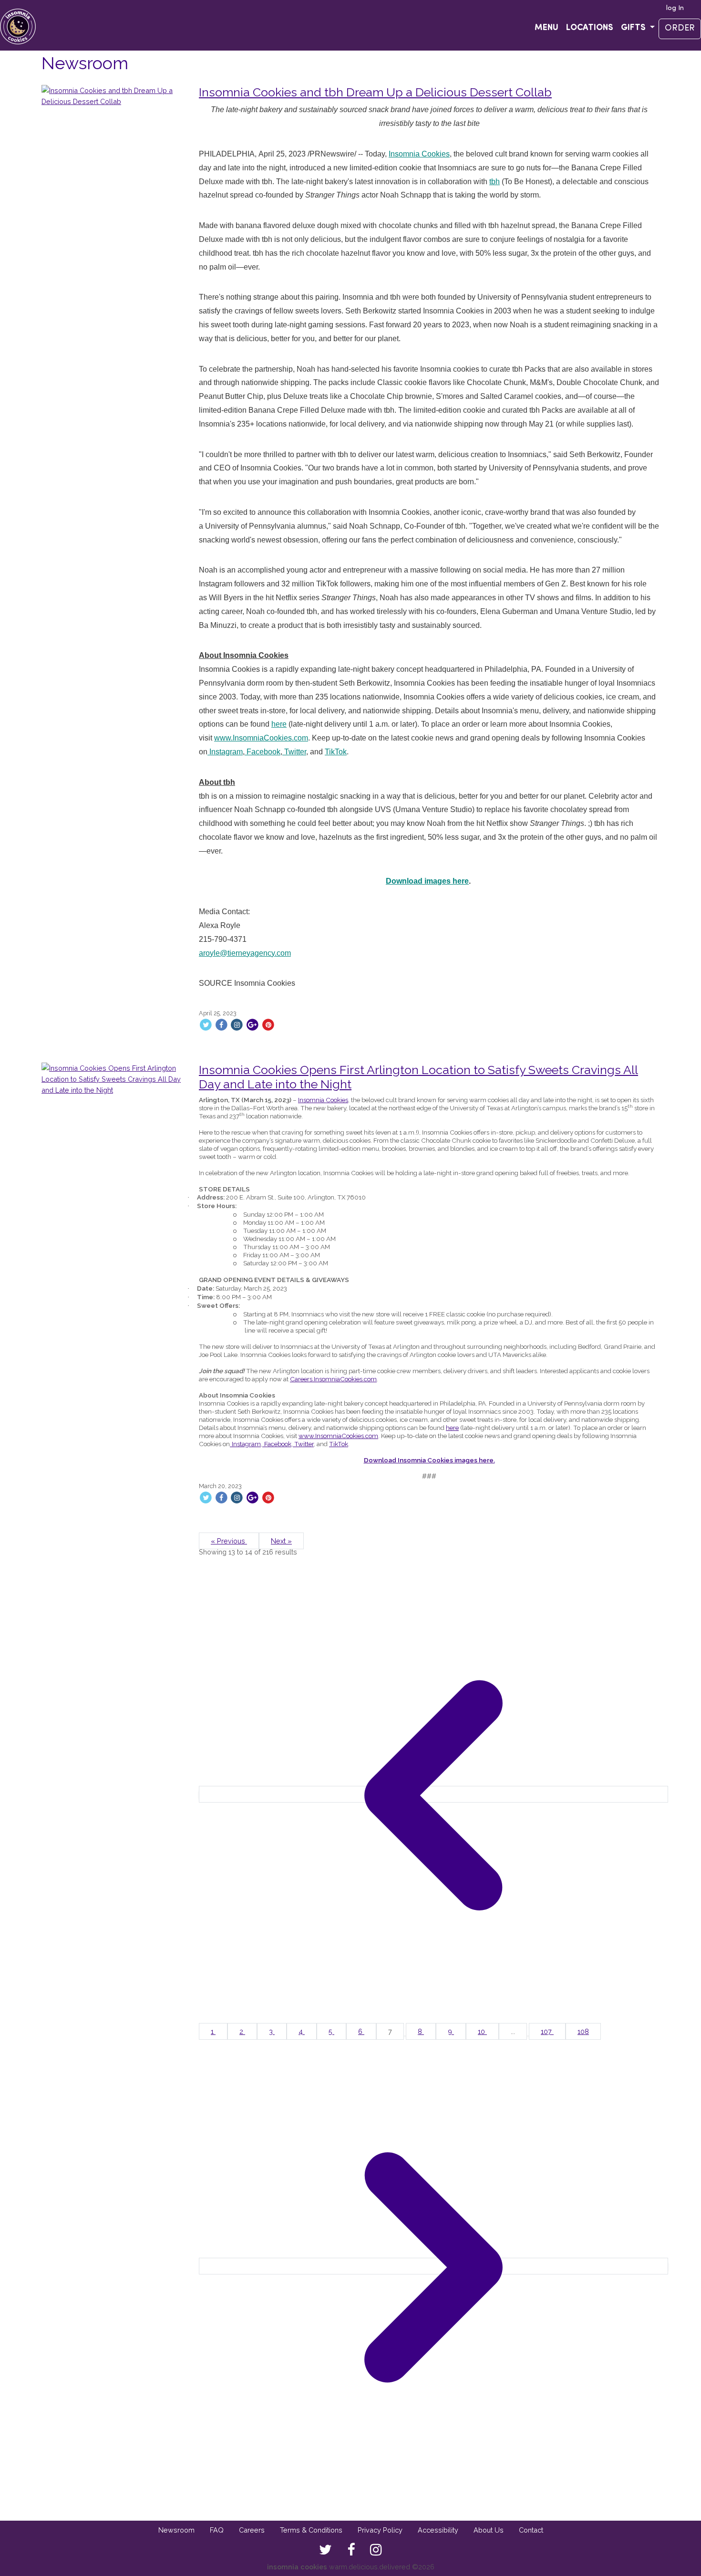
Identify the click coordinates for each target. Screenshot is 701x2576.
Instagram (225, 752)
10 (482, 2031)
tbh (495, 182)
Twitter (294, 752)
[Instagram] (237, 1025)
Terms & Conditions (311, 2530)
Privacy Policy (380, 2530)
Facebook (263, 752)
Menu (546, 28)
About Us (489, 2530)
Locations (590, 28)
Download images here (427, 881)
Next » (281, 1541)
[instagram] (376, 2550)
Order (680, 29)
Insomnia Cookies (419, 154)
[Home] (18, 25)
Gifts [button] (634, 28)
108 (583, 2031)
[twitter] (325, 2550)
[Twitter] (206, 1025)
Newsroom (176, 2530)
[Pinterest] (268, 1025)
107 (547, 2031)
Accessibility (438, 2530)
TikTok (336, 752)
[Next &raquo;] (433, 2266)
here (279, 724)
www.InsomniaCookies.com (261, 738)
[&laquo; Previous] (433, 1794)
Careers (252, 2530)
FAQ (217, 2530)
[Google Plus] (253, 1025)
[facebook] (351, 2550)
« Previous (229, 1541)
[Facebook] (222, 1025)
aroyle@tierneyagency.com (245, 953)
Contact (531, 2530)
